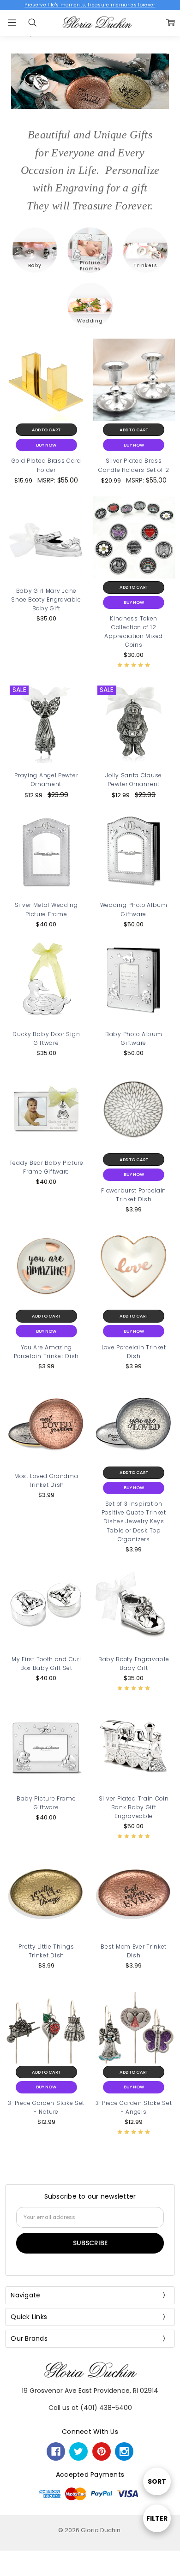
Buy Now (46, 445)
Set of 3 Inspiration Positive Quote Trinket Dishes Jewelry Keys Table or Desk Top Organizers (134, 1521)
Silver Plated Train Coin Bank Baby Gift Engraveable (134, 1807)
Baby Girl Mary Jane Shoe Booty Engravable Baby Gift (46, 599)
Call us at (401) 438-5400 (90, 2408)
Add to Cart (46, 430)
